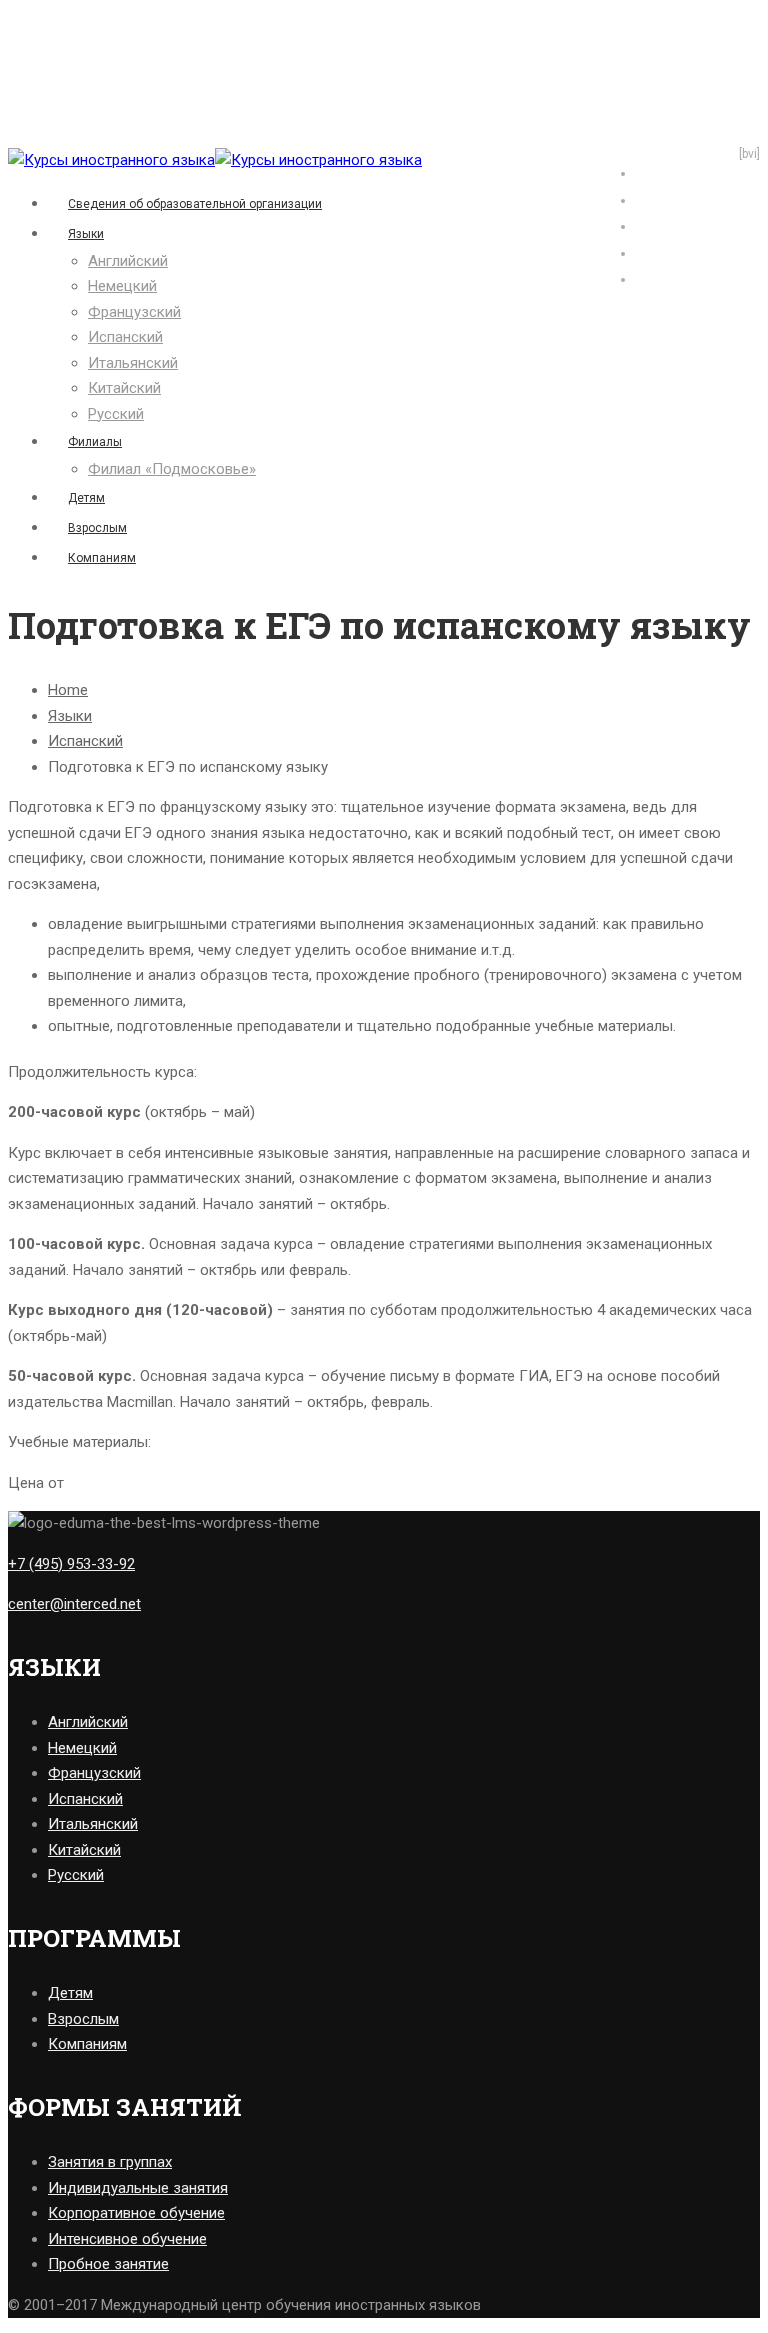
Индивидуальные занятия (138, 2188)
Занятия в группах (110, 2162)
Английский (128, 261)
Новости (662, 252)
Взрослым (97, 528)
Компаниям (102, 558)
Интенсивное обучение (127, 2239)
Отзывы (661, 172)
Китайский (124, 388)
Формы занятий (687, 225)
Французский (134, 312)
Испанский (125, 337)
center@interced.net (74, 1604)
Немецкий (122, 286)
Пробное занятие (108, 2264)
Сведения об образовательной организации (195, 204)
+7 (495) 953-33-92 (71, 1564)
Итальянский (133, 363)
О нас (653, 199)
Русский (116, 414)
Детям (86, 498)
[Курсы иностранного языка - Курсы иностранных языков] (111, 160)
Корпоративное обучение (136, 2213)
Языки (86, 234)
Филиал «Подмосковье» (172, 469)
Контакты (667, 278)
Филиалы (95, 442)
